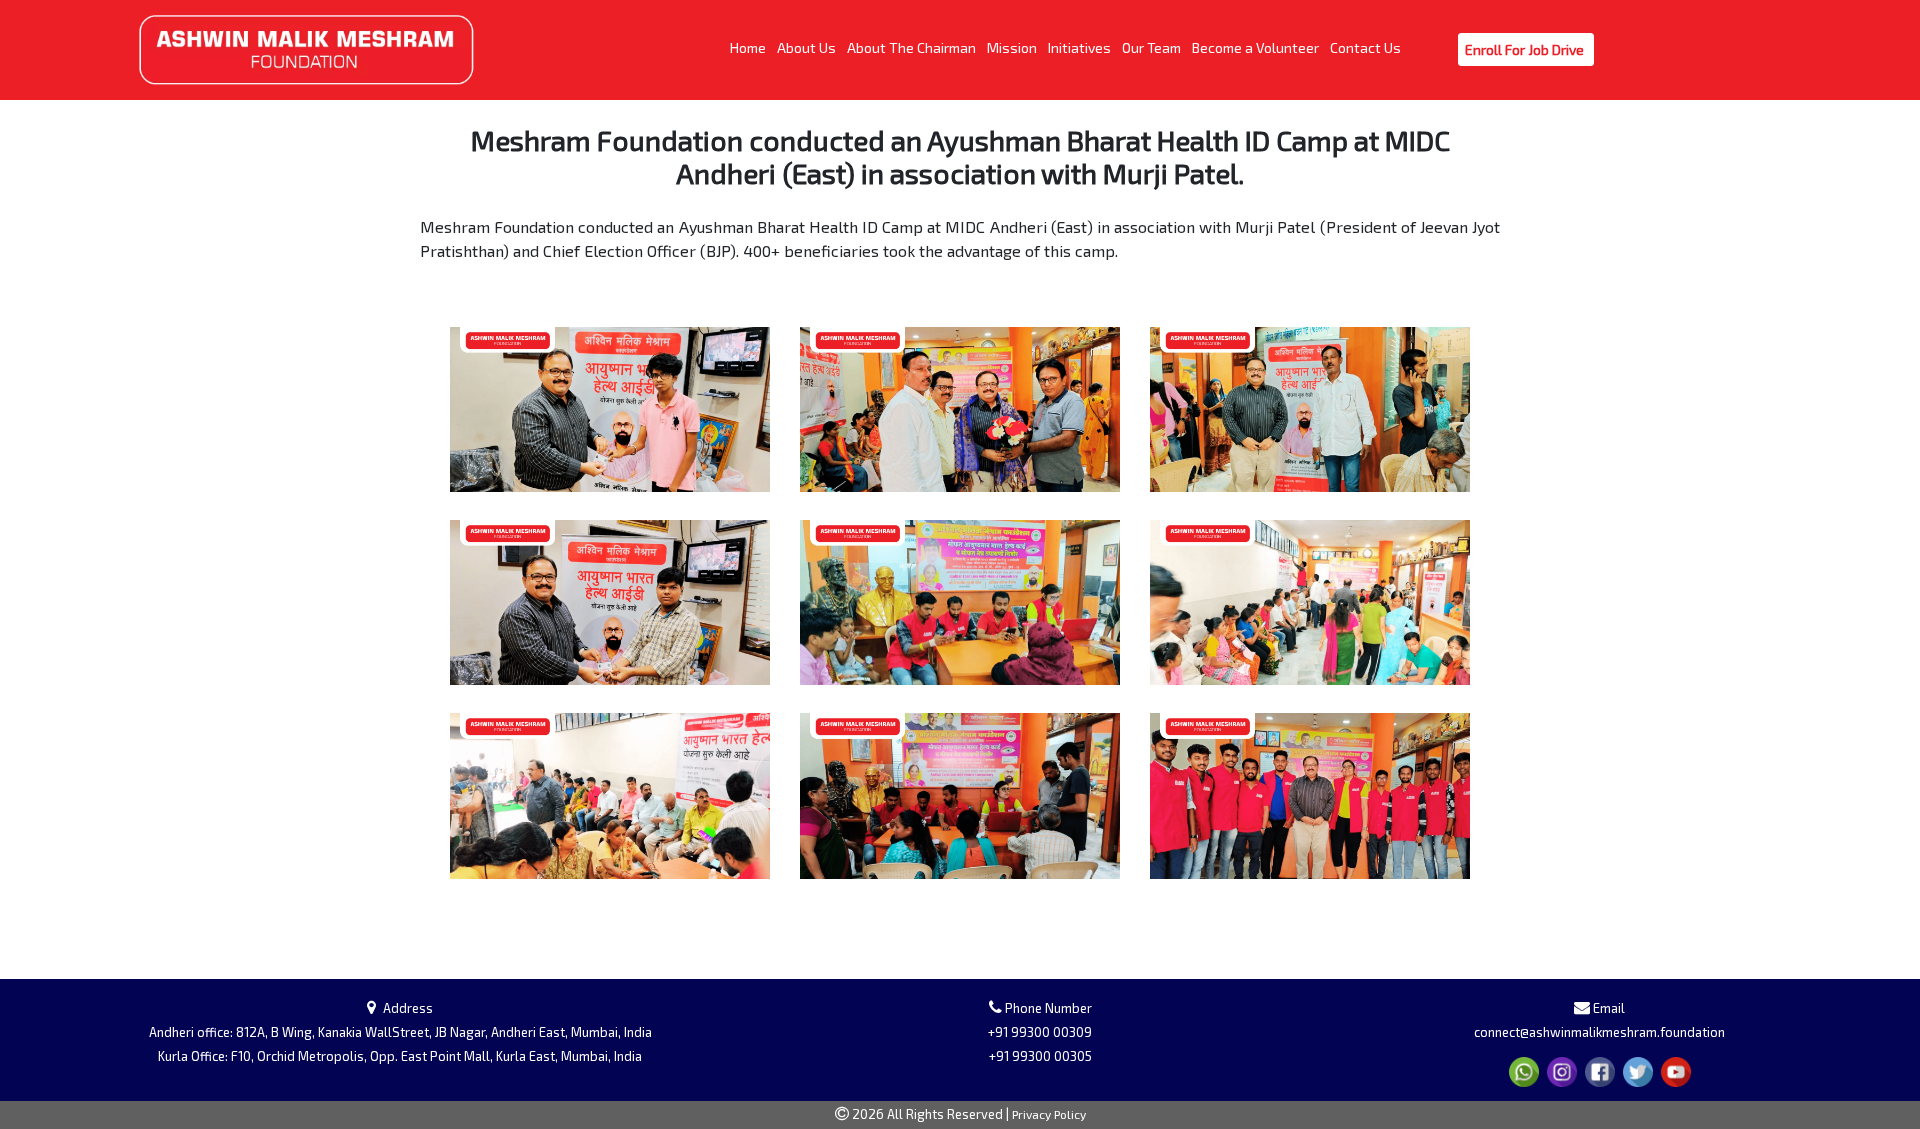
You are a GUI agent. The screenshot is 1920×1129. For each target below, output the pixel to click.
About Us (808, 47)
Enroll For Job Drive (1526, 49)
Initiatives (1081, 47)
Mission (1013, 47)
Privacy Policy (1049, 1114)
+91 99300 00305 (1040, 1056)
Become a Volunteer (1257, 47)
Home (749, 47)
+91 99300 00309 (1040, 1032)
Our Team (1153, 47)
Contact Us (1367, 47)
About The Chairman (913, 47)
